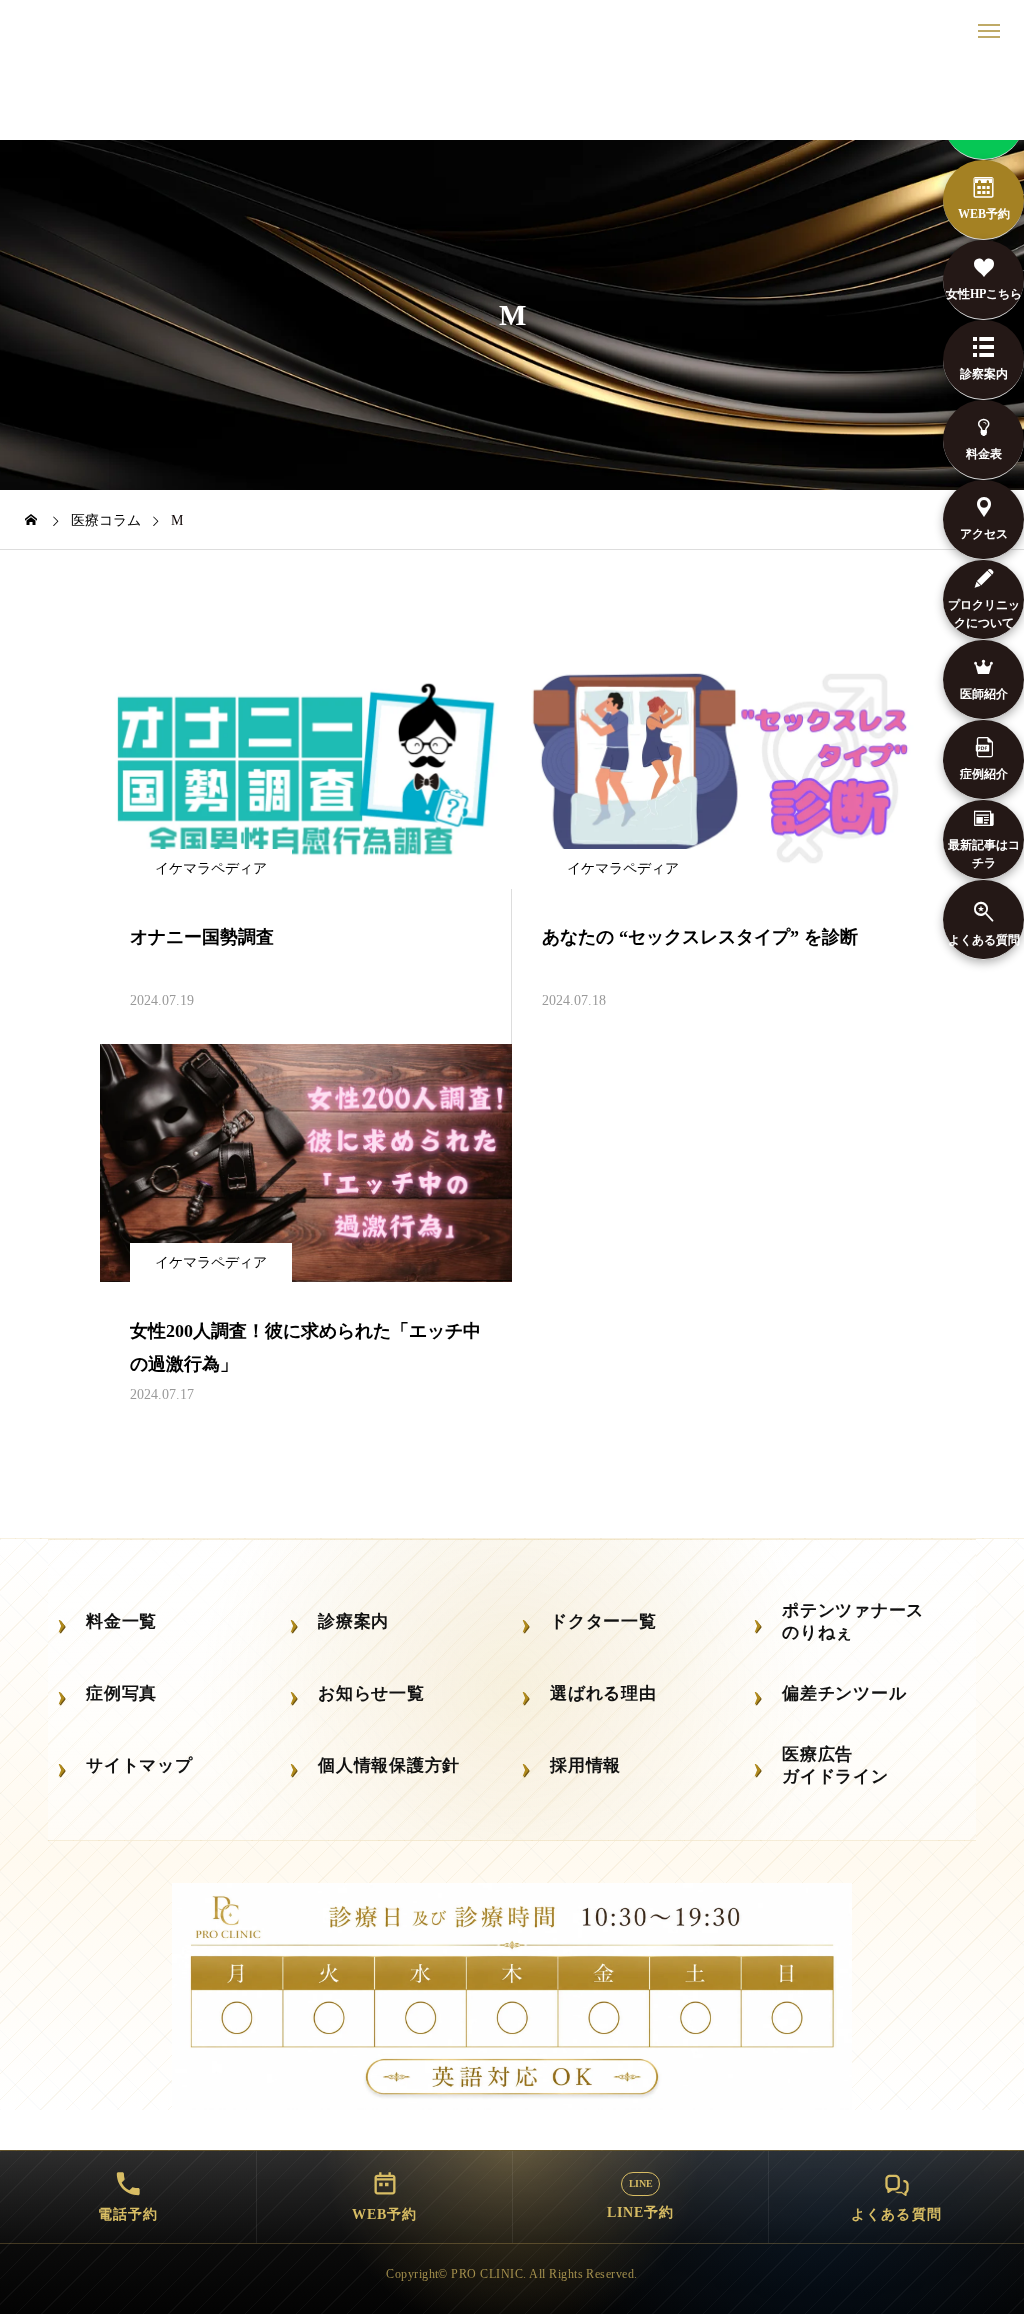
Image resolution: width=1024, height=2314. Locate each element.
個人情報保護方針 (389, 1765)
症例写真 (121, 1693)
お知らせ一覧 (371, 1693)
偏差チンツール (844, 1693)
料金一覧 (121, 1621)
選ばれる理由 (603, 1693)
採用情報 (585, 1765)
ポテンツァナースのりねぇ (853, 1622)
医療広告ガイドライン (835, 1766)
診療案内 (353, 1621)
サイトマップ (139, 1765)
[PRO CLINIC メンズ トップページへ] (512, 100)
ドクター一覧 (603, 1621)
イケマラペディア (211, 868)
